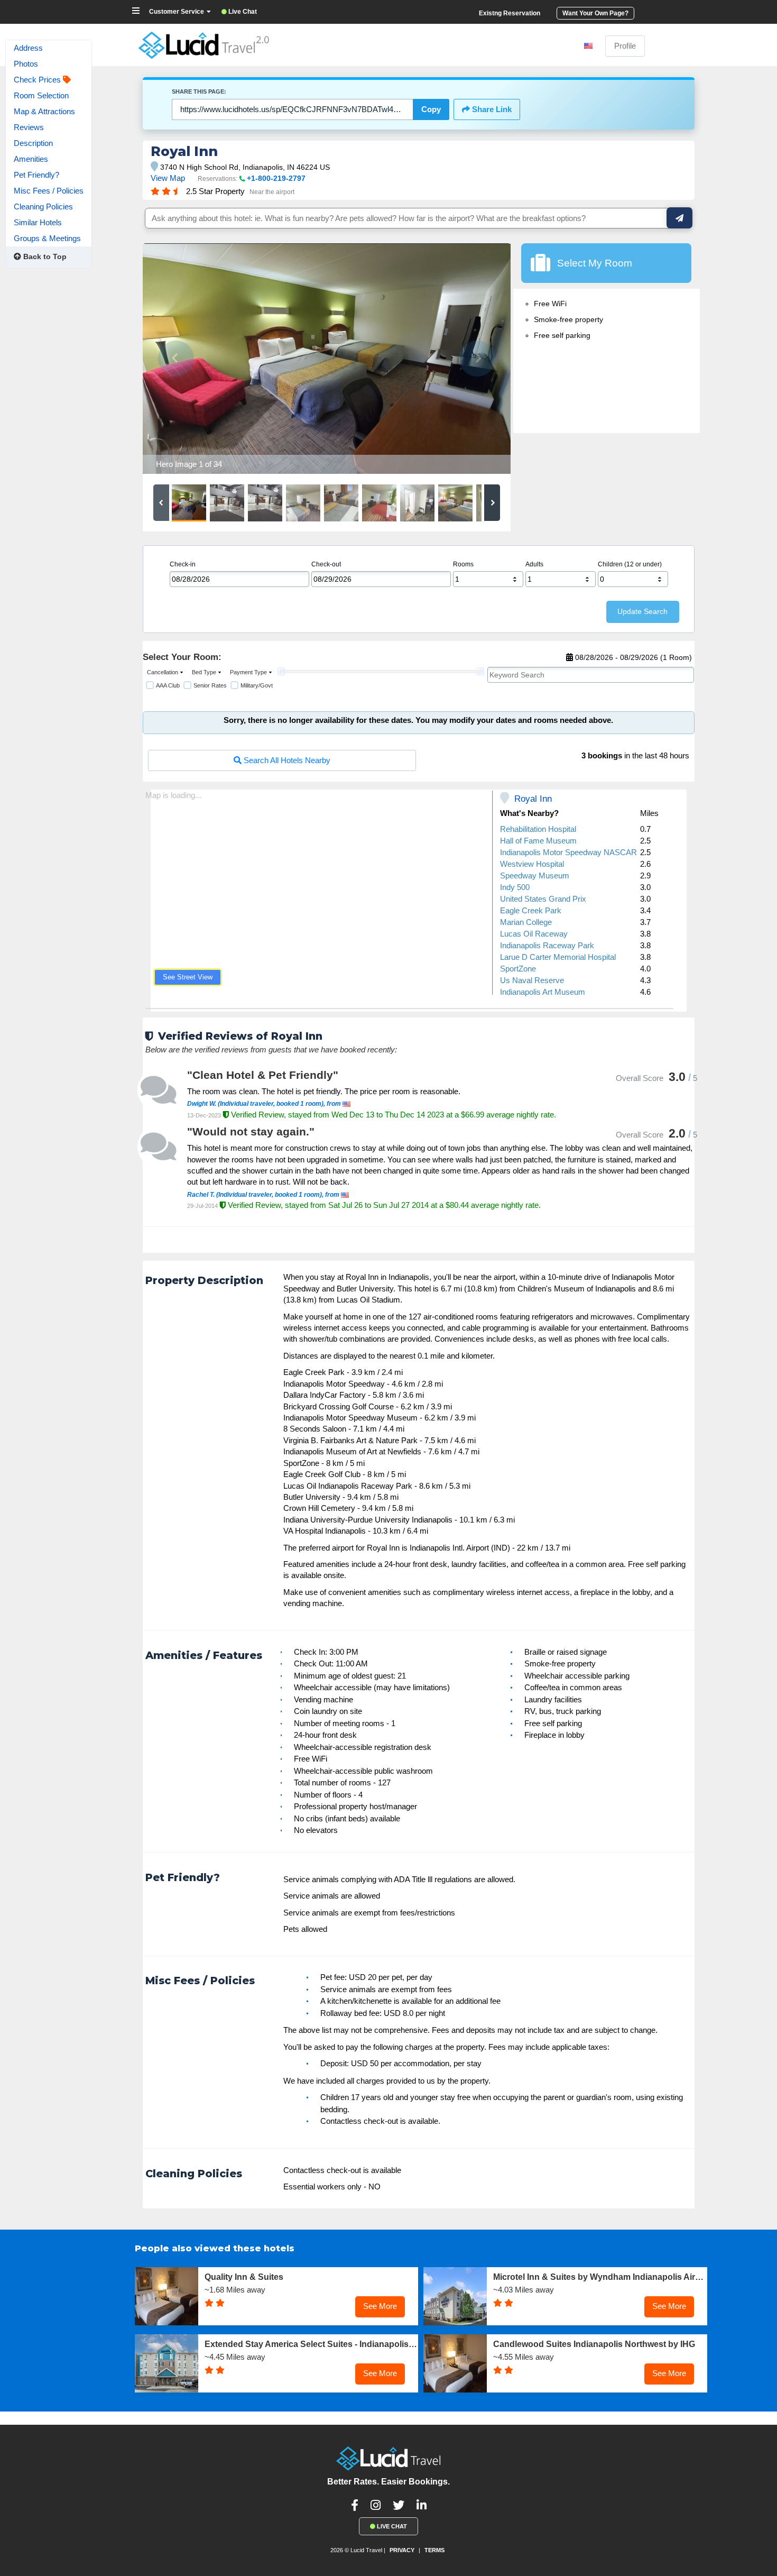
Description (33, 143)
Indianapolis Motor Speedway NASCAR (568, 852)
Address (28, 48)
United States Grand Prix (543, 899)
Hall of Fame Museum (538, 841)
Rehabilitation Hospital (538, 829)
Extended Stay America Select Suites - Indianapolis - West (311, 2344)
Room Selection (41, 95)
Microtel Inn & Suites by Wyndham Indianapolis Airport (600, 2277)
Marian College (526, 922)
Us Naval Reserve (532, 980)
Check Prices (38, 80)
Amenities (31, 159)
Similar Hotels (38, 222)
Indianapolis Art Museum (543, 992)
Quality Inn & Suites (244, 2277)
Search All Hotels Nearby (286, 760)
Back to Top (44, 256)
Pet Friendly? (36, 175)
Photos (26, 64)
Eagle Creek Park (531, 910)
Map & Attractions (44, 111)
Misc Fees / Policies (49, 191)
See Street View (188, 977)
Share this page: (199, 91)
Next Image (477, 359)
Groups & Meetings (47, 238)
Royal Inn (533, 799)
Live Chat (391, 2526)
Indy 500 (515, 887)
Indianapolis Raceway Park (547, 945)
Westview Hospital (532, 864)
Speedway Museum (535, 876)
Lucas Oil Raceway (534, 934)
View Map (168, 178)
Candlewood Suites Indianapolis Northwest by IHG (594, 2344)
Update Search (642, 611)
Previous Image (176, 359)
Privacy (402, 2550)
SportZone (518, 969)
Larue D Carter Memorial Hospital (558, 957)
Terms (434, 2550)
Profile (625, 46)
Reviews (29, 127)
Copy (431, 109)
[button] (161, 672)
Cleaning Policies (43, 207)
